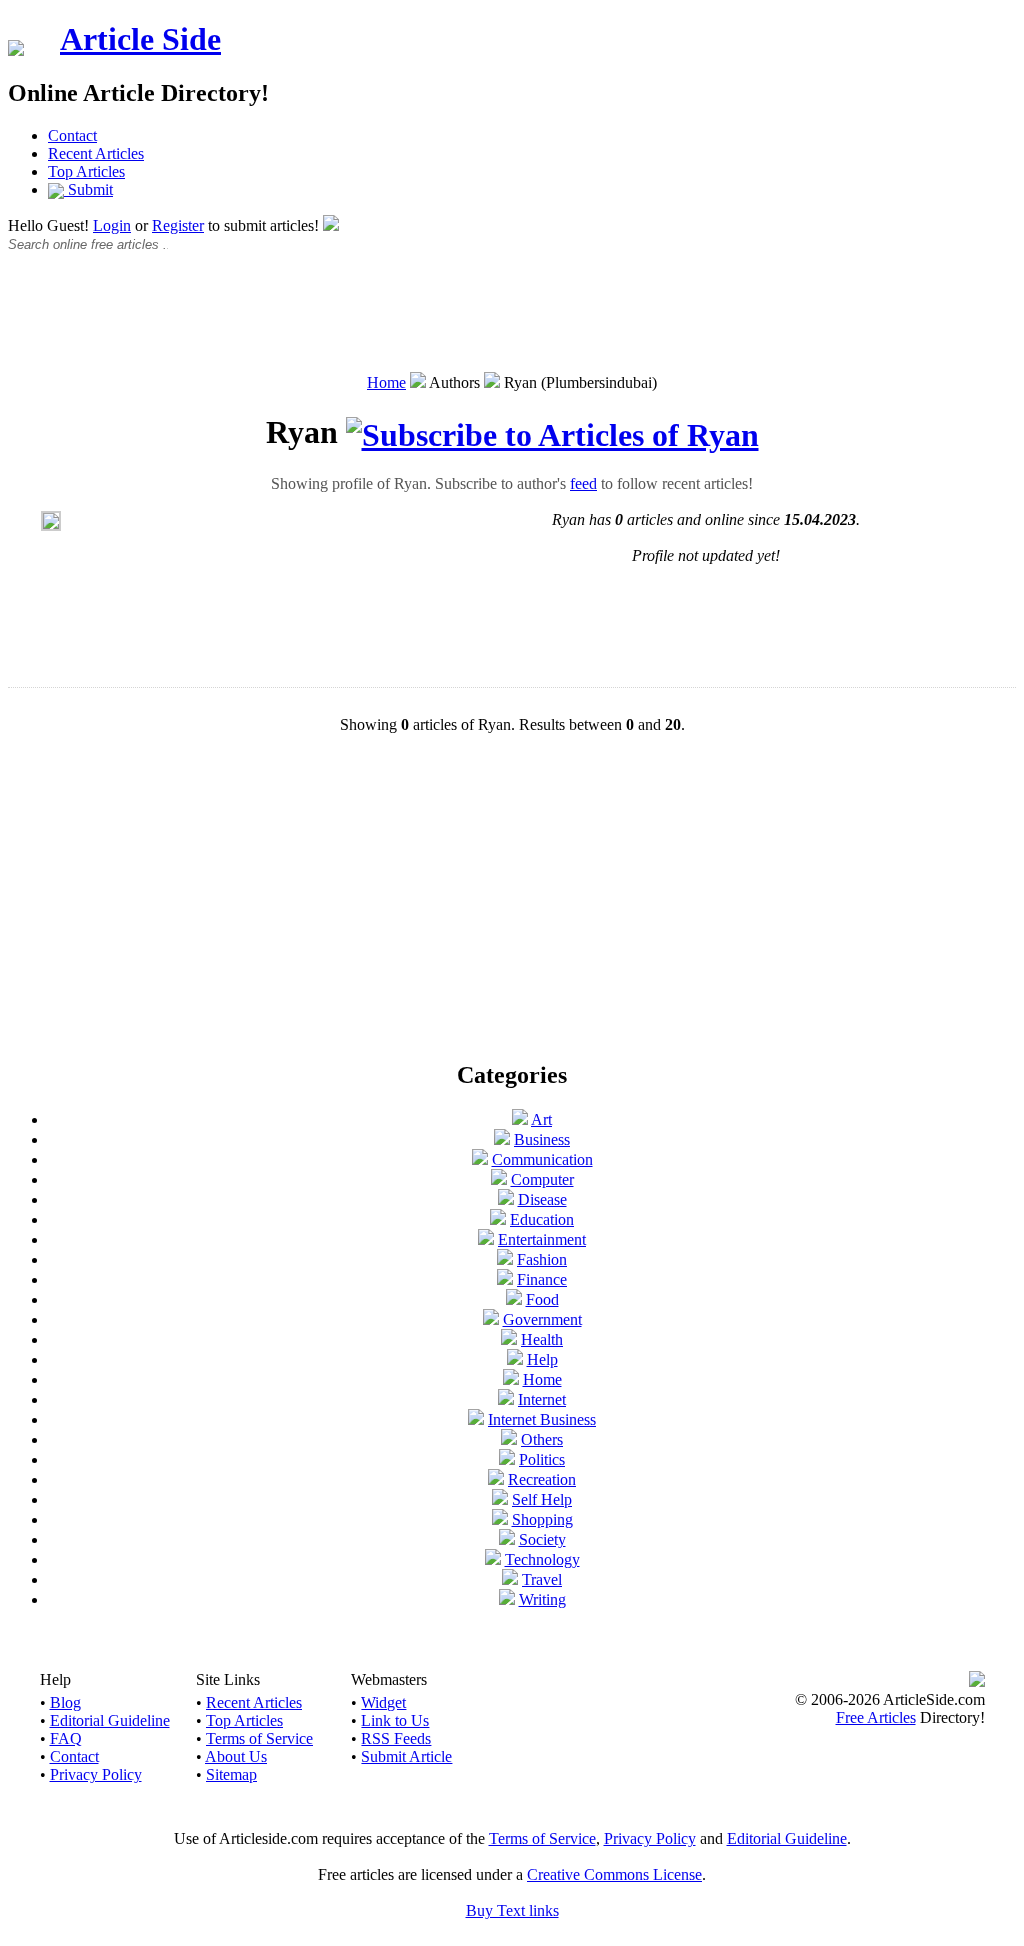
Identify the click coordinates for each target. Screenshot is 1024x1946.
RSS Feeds (396, 1738)
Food (542, 1299)
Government (542, 1319)
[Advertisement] (512, 323)
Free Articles (876, 1717)
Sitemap (231, 1774)
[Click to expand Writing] (507, 1599)
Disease (542, 1199)
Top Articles (86, 171)
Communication (542, 1159)
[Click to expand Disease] (506, 1199)
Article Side (140, 39)
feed (583, 483)
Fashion (542, 1259)
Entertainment (542, 1239)
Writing (542, 1599)
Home (386, 382)
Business (542, 1139)
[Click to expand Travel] (510, 1579)
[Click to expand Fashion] (505, 1259)
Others (542, 1439)
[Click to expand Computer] (499, 1179)
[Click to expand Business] (502, 1139)
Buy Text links (512, 1910)
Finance (542, 1279)
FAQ (66, 1738)
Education (542, 1219)
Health (542, 1339)
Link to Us (395, 1720)
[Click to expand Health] (509, 1339)
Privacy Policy (96, 1774)
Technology (542, 1559)
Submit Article (406, 1756)
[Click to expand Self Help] (500, 1499)
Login (112, 225)
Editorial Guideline (110, 1720)
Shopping (542, 1519)
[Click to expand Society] (507, 1539)
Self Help (542, 1499)
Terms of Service (259, 1738)
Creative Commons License (614, 1874)
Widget (383, 1702)
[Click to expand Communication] (480, 1159)
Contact (72, 135)
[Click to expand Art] (520, 1119)
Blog (65, 1702)
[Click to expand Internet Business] (476, 1419)
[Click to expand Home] (511, 1379)
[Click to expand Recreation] (496, 1479)
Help (542, 1359)
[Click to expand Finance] (505, 1279)
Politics (542, 1459)
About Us (236, 1756)
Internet (542, 1399)
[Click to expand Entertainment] (486, 1239)
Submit (88, 189)
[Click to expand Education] (498, 1219)
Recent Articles (96, 153)
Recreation (542, 1479)
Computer (542, 1179)
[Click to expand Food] (514, 1299)
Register (178, 225)
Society (542, 1539)
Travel (542, 1579)
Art (541, 1119)
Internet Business (542, 1419)
